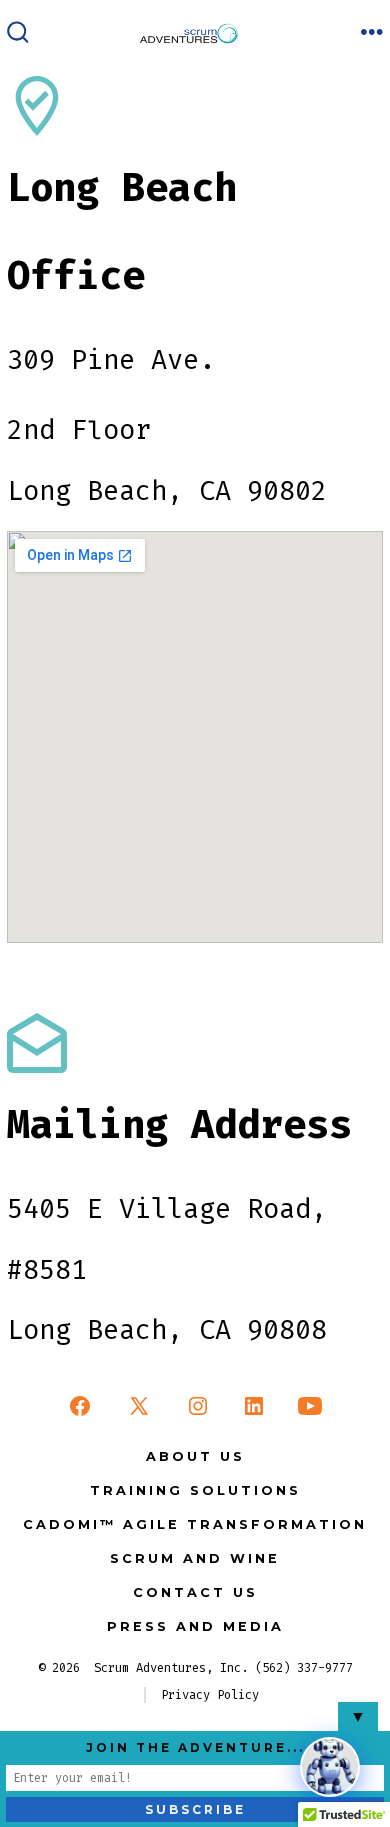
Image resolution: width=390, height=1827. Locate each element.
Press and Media (195, 1626)
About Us (195, 1456)
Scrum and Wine (195, 1558)
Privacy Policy (210, 1695)
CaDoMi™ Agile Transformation (195, 1524)
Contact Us (195, 1592)
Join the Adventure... (195, 1747)
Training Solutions (195, 1490)
